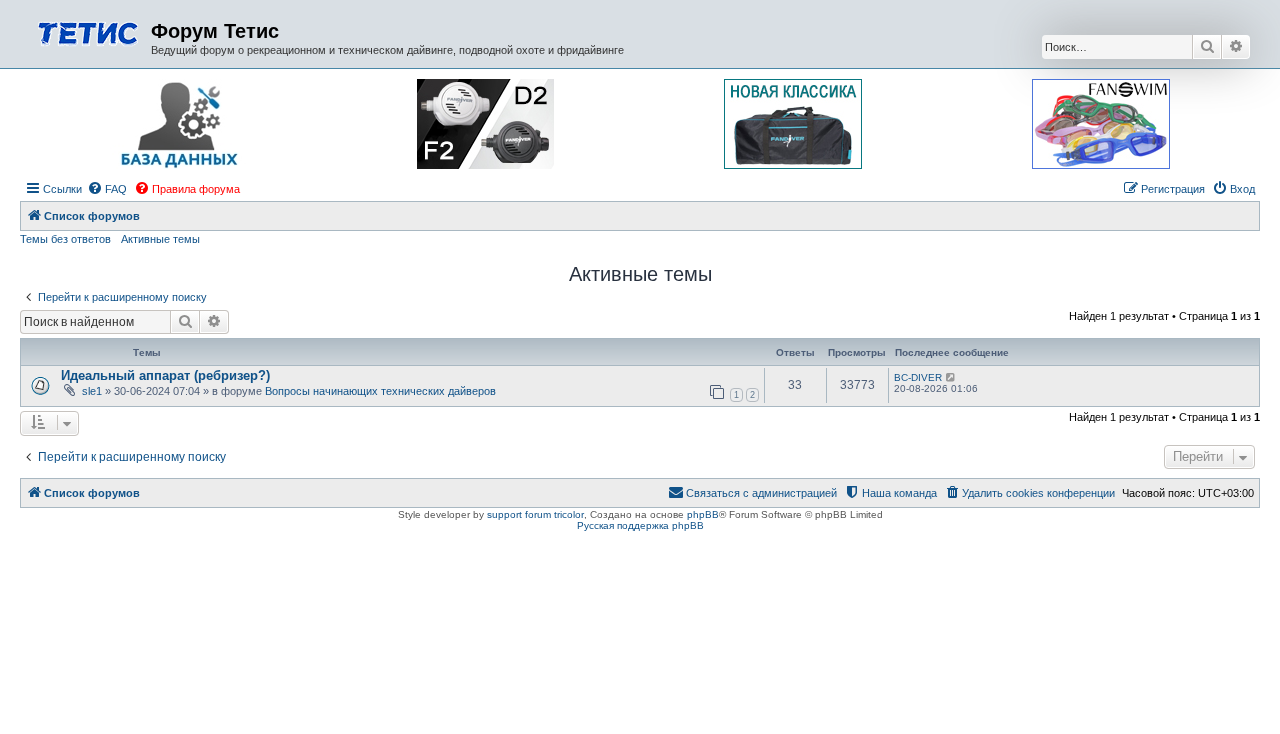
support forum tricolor (535, 514)
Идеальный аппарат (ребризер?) (165, 375)
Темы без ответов (65, 239)
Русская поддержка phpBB (640, 525)
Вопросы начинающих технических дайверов (380, 391)
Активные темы (160, 239)
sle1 (92, 391)
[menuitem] (107, 189)
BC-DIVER (918, 377)
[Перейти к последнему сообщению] (951, 377)
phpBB (703, 514)
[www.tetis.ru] (88, 31)
